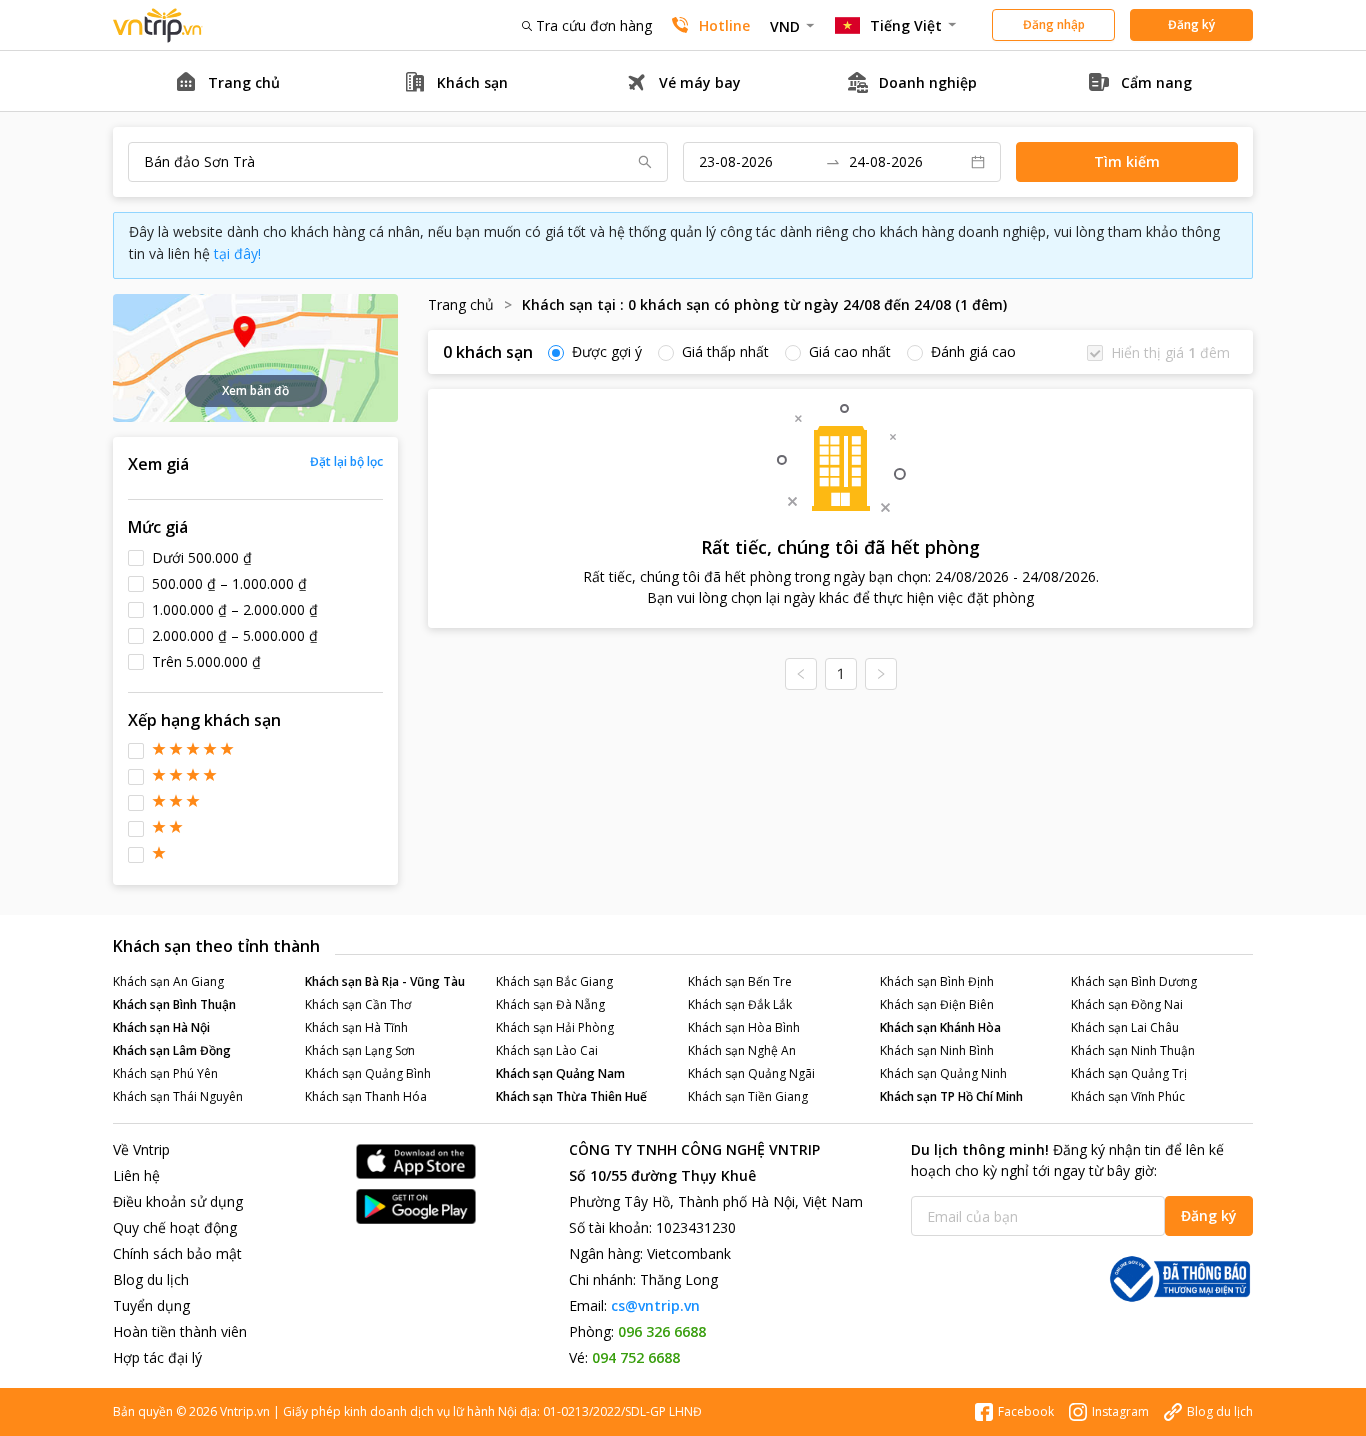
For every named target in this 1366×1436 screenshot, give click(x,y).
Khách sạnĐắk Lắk (740, 1004)
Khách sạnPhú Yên (165, 1073)
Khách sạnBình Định (937, 981)
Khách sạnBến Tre (740, 981)
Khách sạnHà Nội (161, 1027)
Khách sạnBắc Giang (554, 981)
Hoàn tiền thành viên (180, 1331)
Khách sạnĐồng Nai (1127, 1004)
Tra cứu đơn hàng (594, 25)
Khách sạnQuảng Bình (368, 1073)
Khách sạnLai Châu (1125, 1027)
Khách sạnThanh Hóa (366, 1096)
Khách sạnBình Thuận (174, 1004)
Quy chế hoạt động (175, 1227)
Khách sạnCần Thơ (358, 1004)
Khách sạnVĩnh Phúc (1128, 1096)
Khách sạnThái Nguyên (178, 1096)
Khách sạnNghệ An (742, 1050)
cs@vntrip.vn (655, 1305)
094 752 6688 (636, 1357)
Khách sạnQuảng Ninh (943, 1073)
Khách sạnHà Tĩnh (356, 1027)
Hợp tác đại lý (157, 1357)
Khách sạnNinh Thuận (1133, 1050)
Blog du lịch (151, 1279)
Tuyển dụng (151, 1305)
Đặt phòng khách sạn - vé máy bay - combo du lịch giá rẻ (158, 25)
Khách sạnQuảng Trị (1129, 1073)
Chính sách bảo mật (177, 1253)
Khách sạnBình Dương (1134, 981)
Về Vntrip (141, 1149)
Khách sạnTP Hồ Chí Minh (951, 1096)
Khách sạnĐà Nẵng (550, 1004)
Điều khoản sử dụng (178, 1201)
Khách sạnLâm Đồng (172, 1050)
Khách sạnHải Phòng (555, 1027)
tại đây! (237, 253)
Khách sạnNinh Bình (937, 1050)
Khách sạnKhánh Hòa (940, 1027)
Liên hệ (136, 1175)
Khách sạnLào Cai (547, 1050)
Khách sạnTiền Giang (748, 1096)
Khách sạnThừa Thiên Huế (571, 1096)
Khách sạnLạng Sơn (360, 1050)
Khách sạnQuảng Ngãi (751, 1073)
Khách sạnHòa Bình (744, 1027)
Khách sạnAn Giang (168, 981)
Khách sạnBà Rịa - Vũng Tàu (385, 981)
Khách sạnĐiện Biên (937, 1004)
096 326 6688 (662, 1331)
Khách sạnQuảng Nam (560, 1073)
